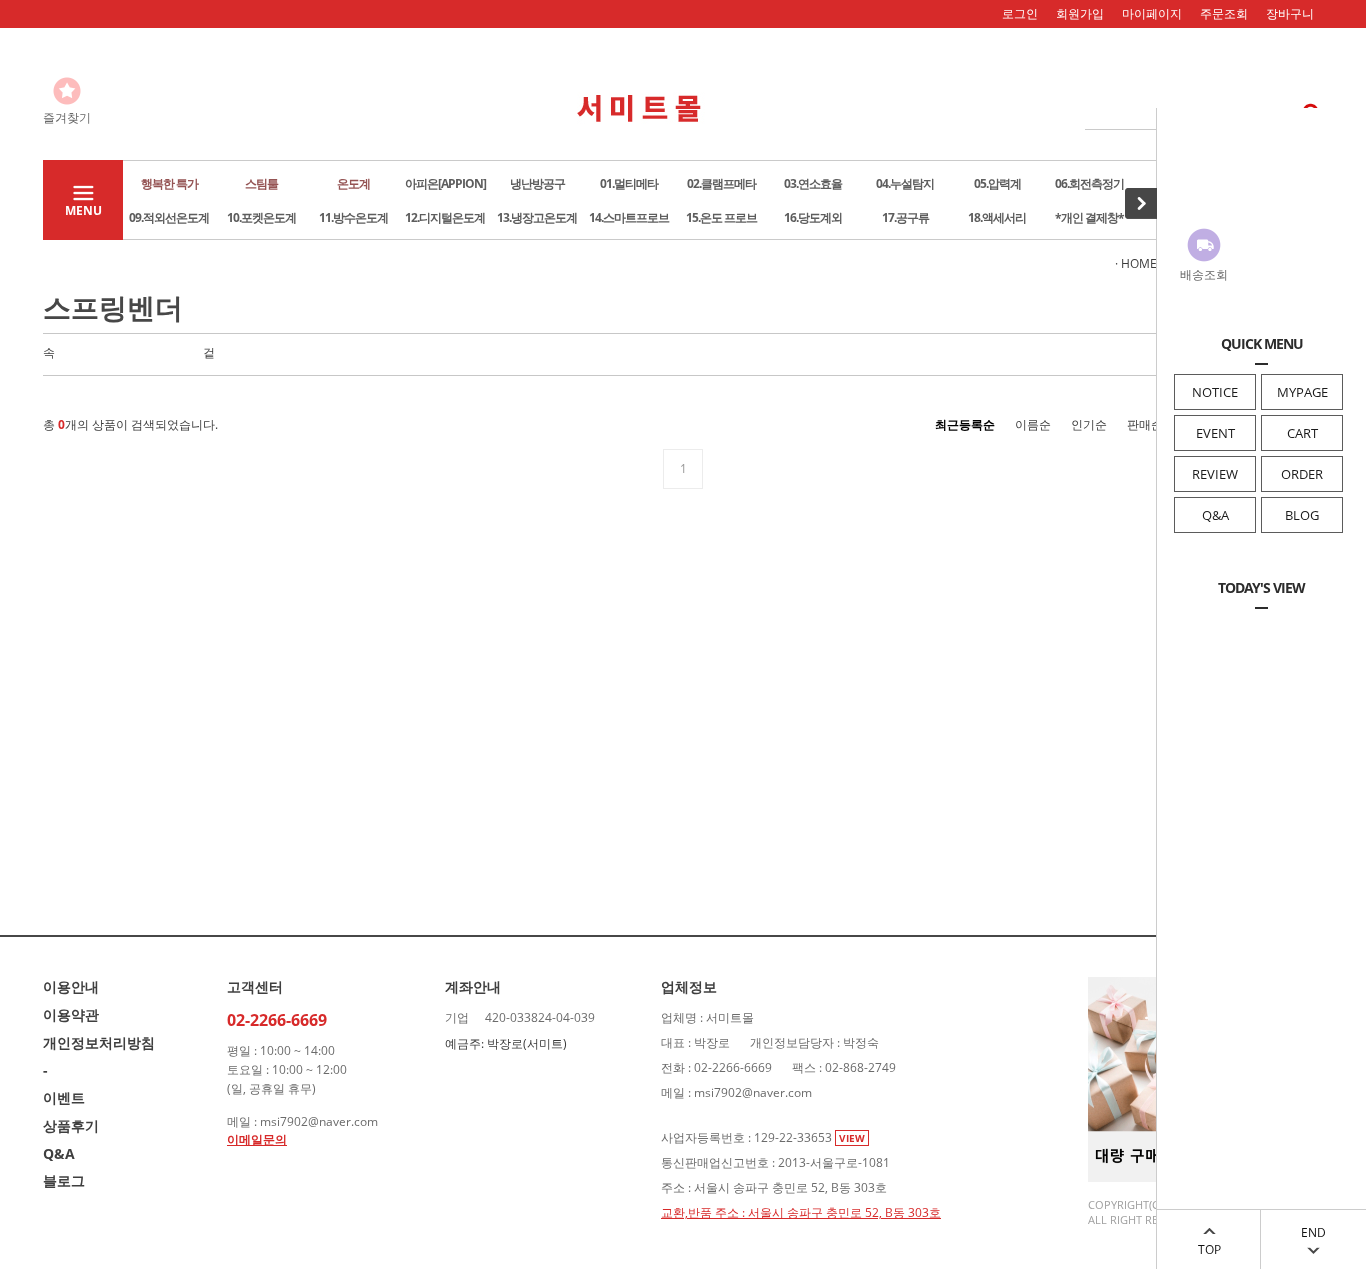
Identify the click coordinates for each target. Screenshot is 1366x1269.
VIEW (852, 1138)
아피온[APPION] (445, 183)
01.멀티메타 (629, 183)
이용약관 (71, 1014)
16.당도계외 (813, 217)
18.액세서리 (997, 217)
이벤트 (64, 1097)
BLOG (1302, 515)
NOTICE (1215, 392)
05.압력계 (997, 183)
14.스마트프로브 (629, 217)
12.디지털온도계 (445, 217)
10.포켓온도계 (261, 217)
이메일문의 (257, 1139)
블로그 (64, 1180)
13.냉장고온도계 (537, 217)
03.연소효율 (813, 183)
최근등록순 (965, 424)
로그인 (1020, 13)
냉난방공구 (537, 183)
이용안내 (71, 986)
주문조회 (1224, 13)
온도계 (353, 183)
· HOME (1136, 263)
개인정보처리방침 (99, 1042)
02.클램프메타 (721, 183)
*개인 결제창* (1089, 217)
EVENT (1215, 433)
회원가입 (1080, 13)
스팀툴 (261, 183)
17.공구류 (905, 217)
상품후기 (71, 1125)
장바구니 (1290, 13)
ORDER (1302, 474)
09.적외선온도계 (169, 217)
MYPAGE (1302, 392)
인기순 (1089, 424)
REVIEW (1215, 474)
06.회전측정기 (1089, 183)
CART (1302, 433)
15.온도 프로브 (721, 217)
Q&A (1215, 515)
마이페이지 (1152, 13)
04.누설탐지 (905, 183)
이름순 (1033, 424)
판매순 (1145, 424)
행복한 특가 (169, 183)
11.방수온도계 (353, 217)
